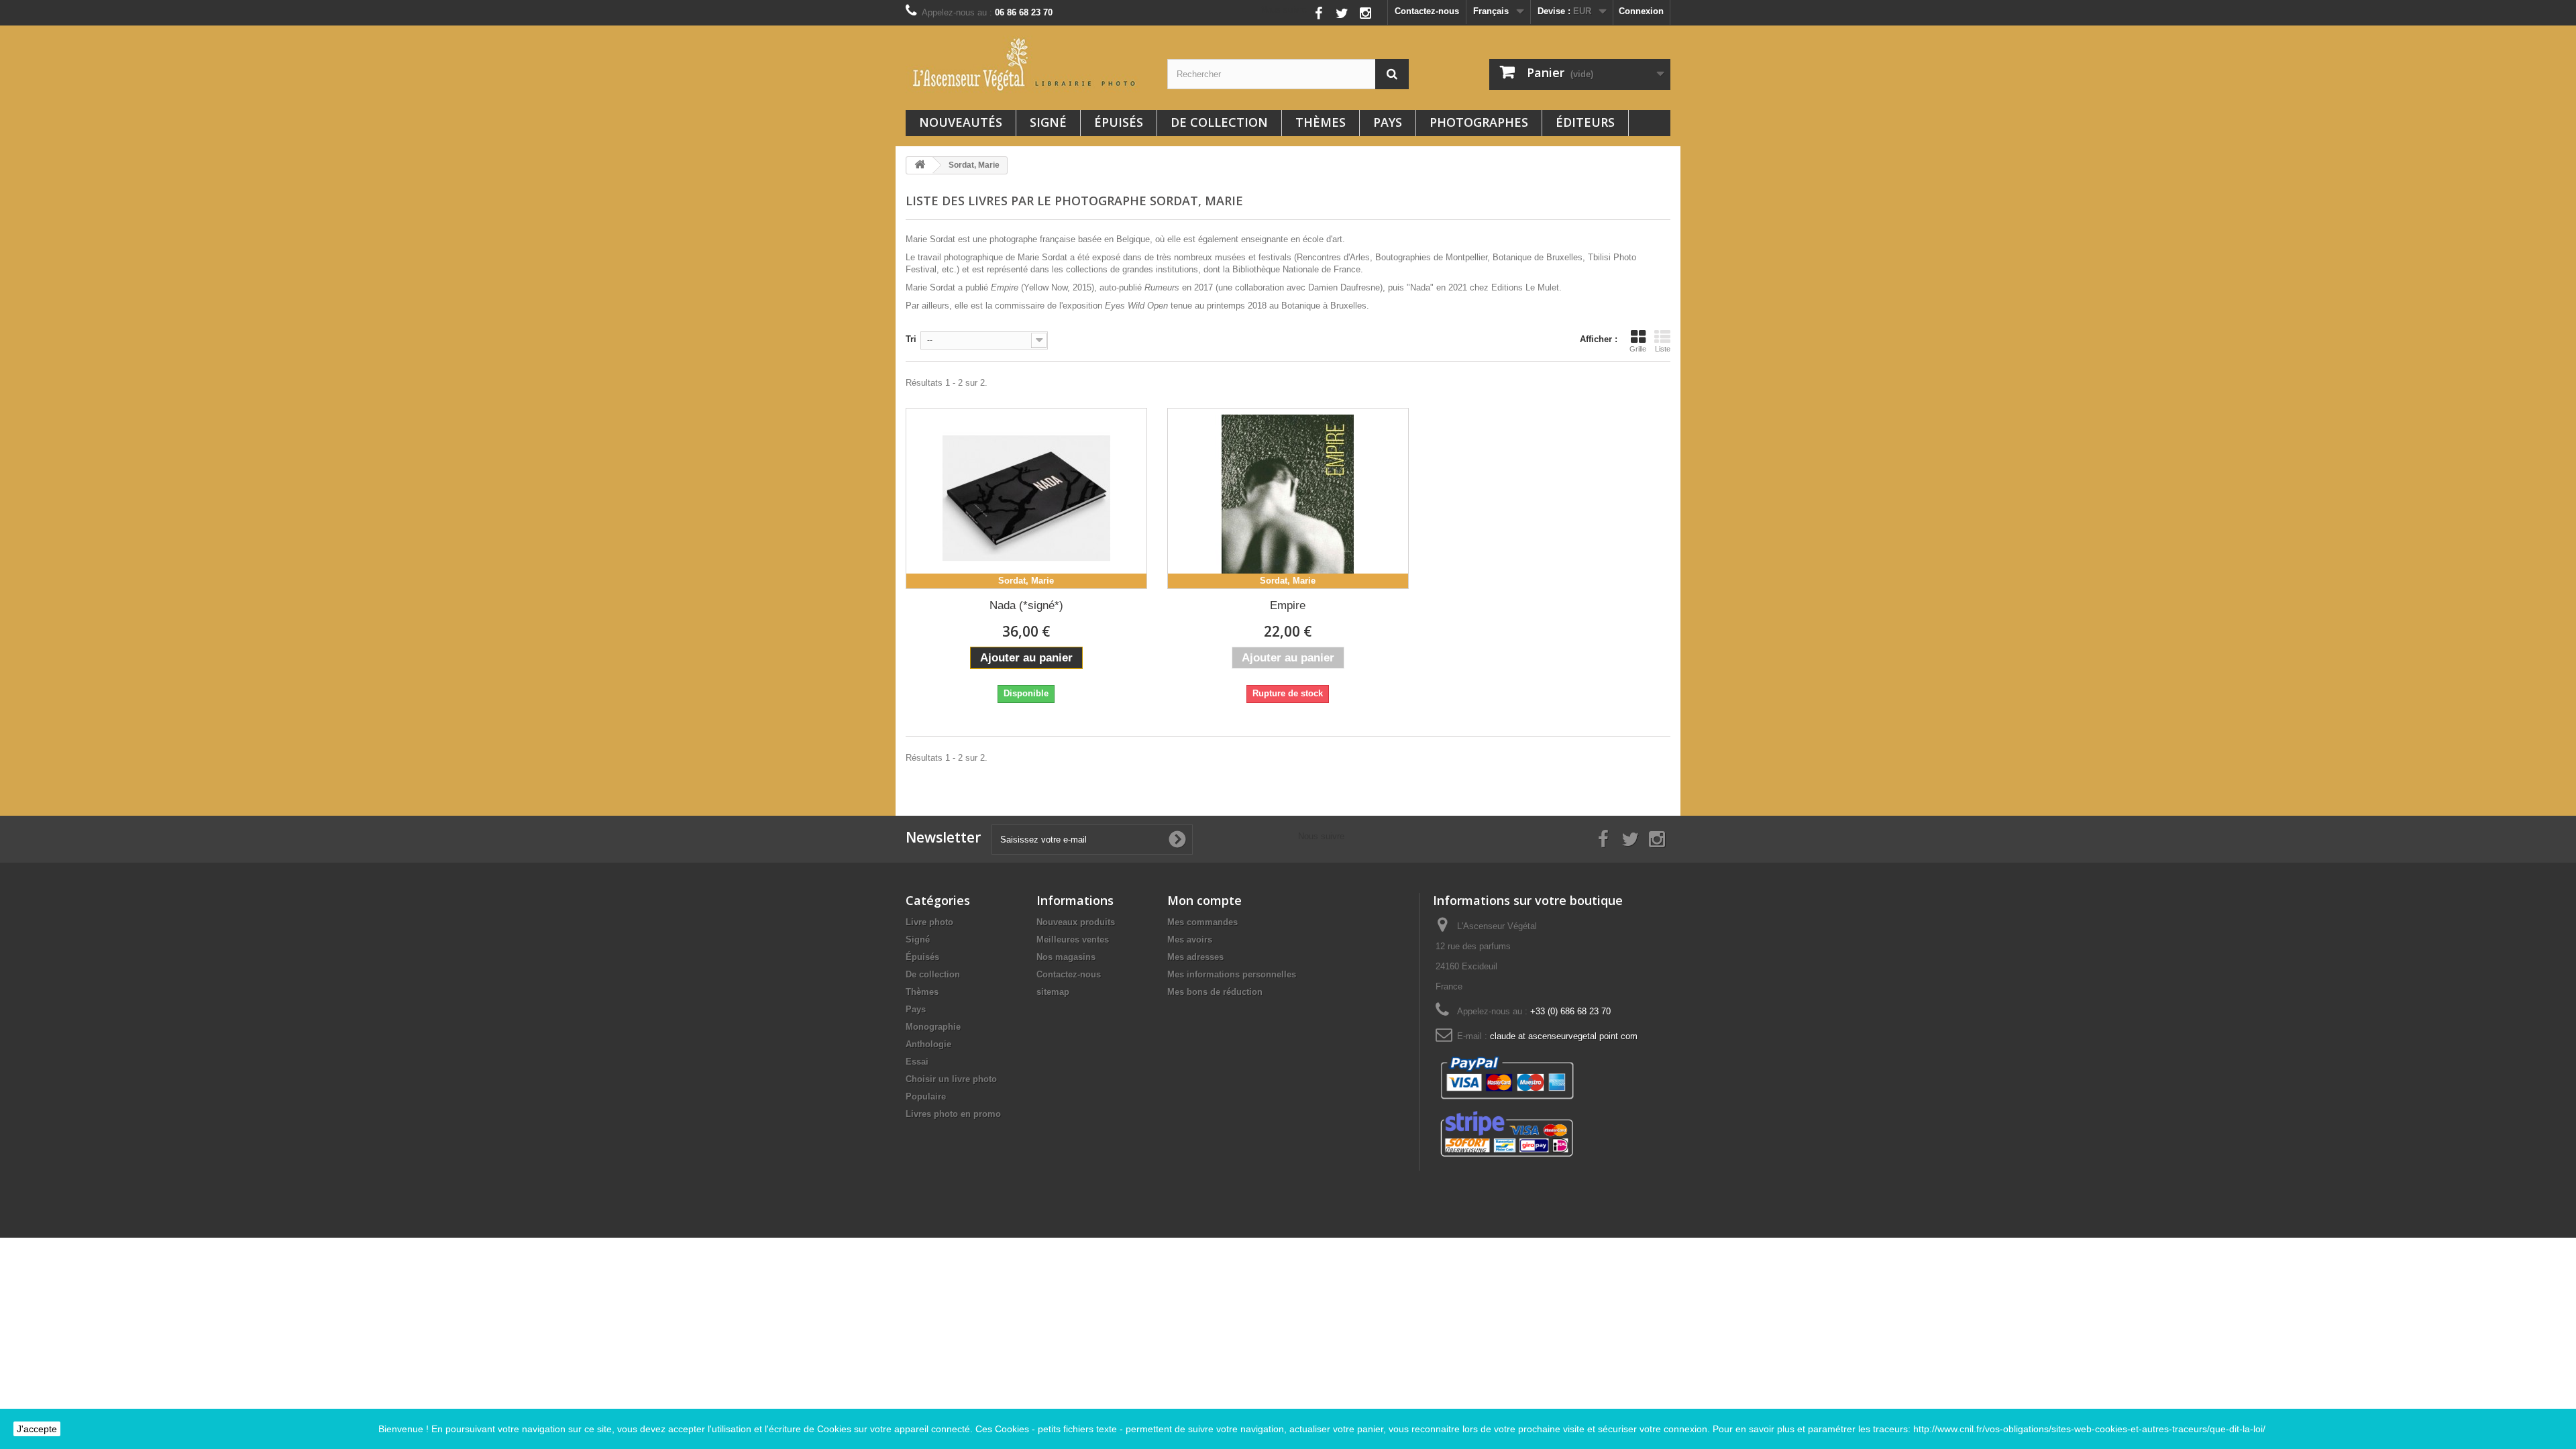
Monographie (933, 1027)
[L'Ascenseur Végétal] (1026, 64)
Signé (1048, 122)
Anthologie (928, 1044)
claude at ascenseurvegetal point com (1564, 1036)
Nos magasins (1066, 957)
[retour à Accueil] (920, 165)
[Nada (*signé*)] (1026, 498)
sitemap (1053, 992)
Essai (917, 1062)
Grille (1638, 349)
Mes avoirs (1190, 940)
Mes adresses (1195, 957)
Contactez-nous (1427, 11)
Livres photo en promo (953, 1114)
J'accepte (37, 1429)
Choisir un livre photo (951, 1079)
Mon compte (1204, 900)
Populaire (926, 1096)
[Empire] (1288, 498)
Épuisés (1119, 122)
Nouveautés (961, 122)
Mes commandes (1202, 922)
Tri (911, 339)
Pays (1388, 122)
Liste (1663, 349)
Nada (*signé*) (1026, 605)
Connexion (1641, 11)
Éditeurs (1585, 122)
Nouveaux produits (1076, 922)
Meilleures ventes (1073, 940)
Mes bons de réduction (1215, 992)
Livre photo (929, 922)
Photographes (1479, 122)
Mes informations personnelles (1232, 974)
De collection (1219, 122)
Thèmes (1321, 122)
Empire (1288, 605)
